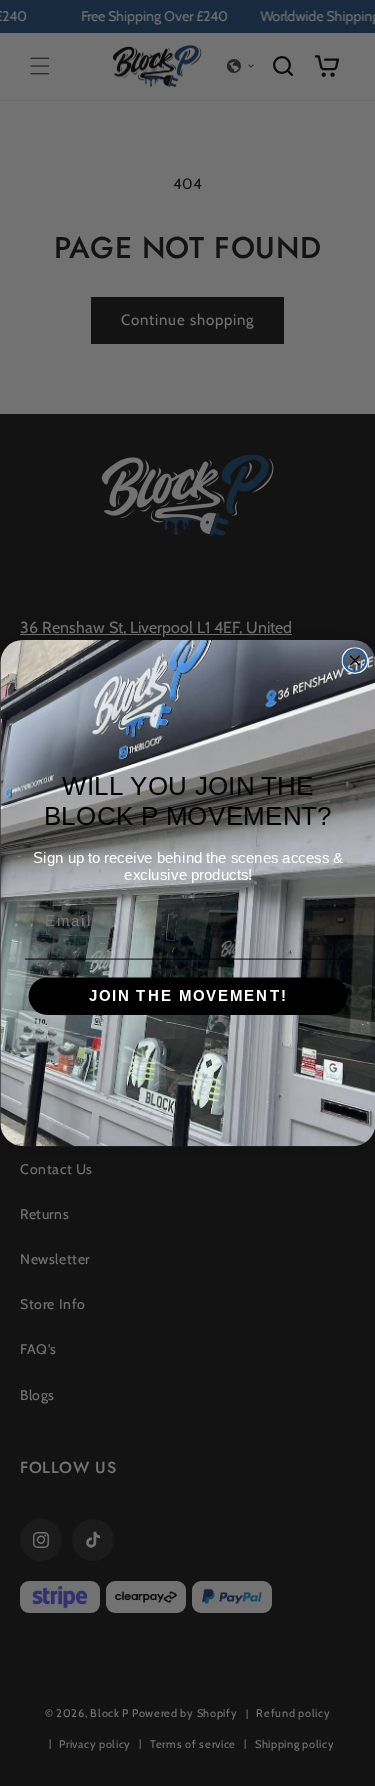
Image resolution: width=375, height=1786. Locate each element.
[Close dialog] (354, 660)
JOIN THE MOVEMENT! (187, 996)
